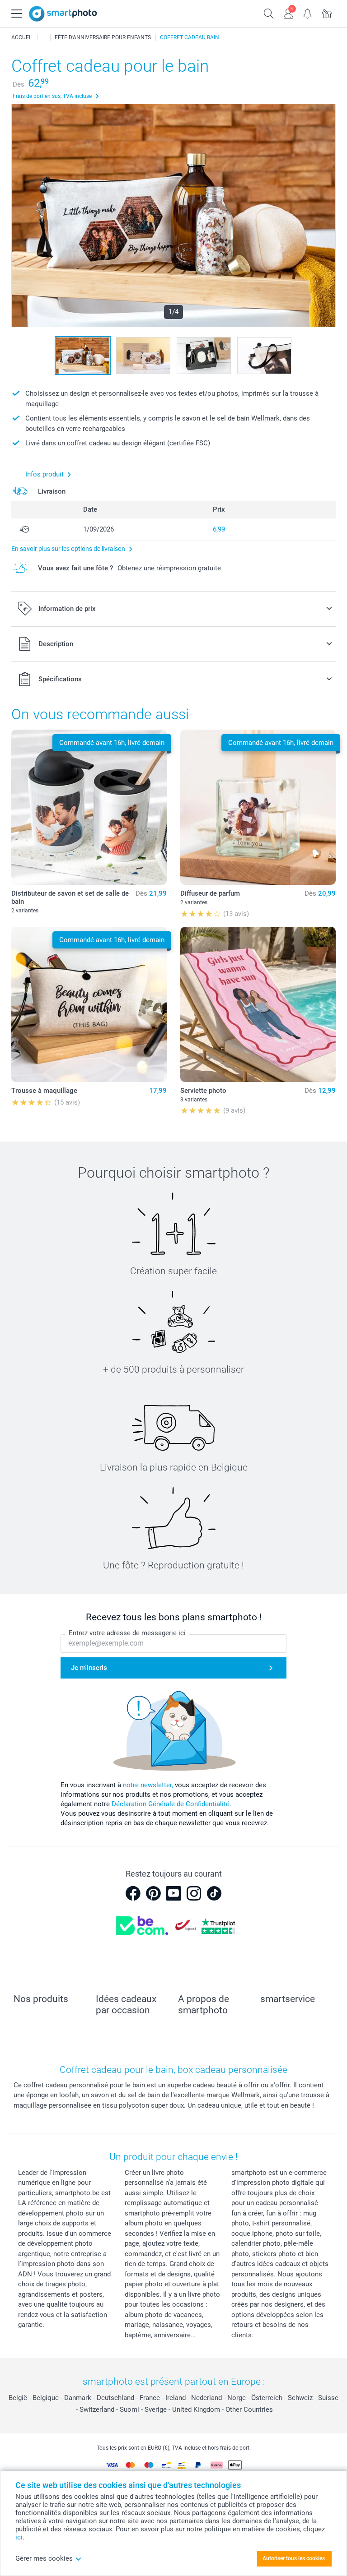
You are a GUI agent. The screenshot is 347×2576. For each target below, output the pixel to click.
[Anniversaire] (44, 37)
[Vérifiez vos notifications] (308, 13)
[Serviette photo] (258, 1004)
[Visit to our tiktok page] (214, 1893)
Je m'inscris (89, 1668)
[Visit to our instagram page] (194, 1893)
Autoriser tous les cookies (294, 2558)
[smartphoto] (63, 14)
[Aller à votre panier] (327, 13)
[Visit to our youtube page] (173, 1893)
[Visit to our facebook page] (133, 1893)
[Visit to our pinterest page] (153, 1893)
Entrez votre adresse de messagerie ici (127, 1633)
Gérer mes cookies (44, 2558)
